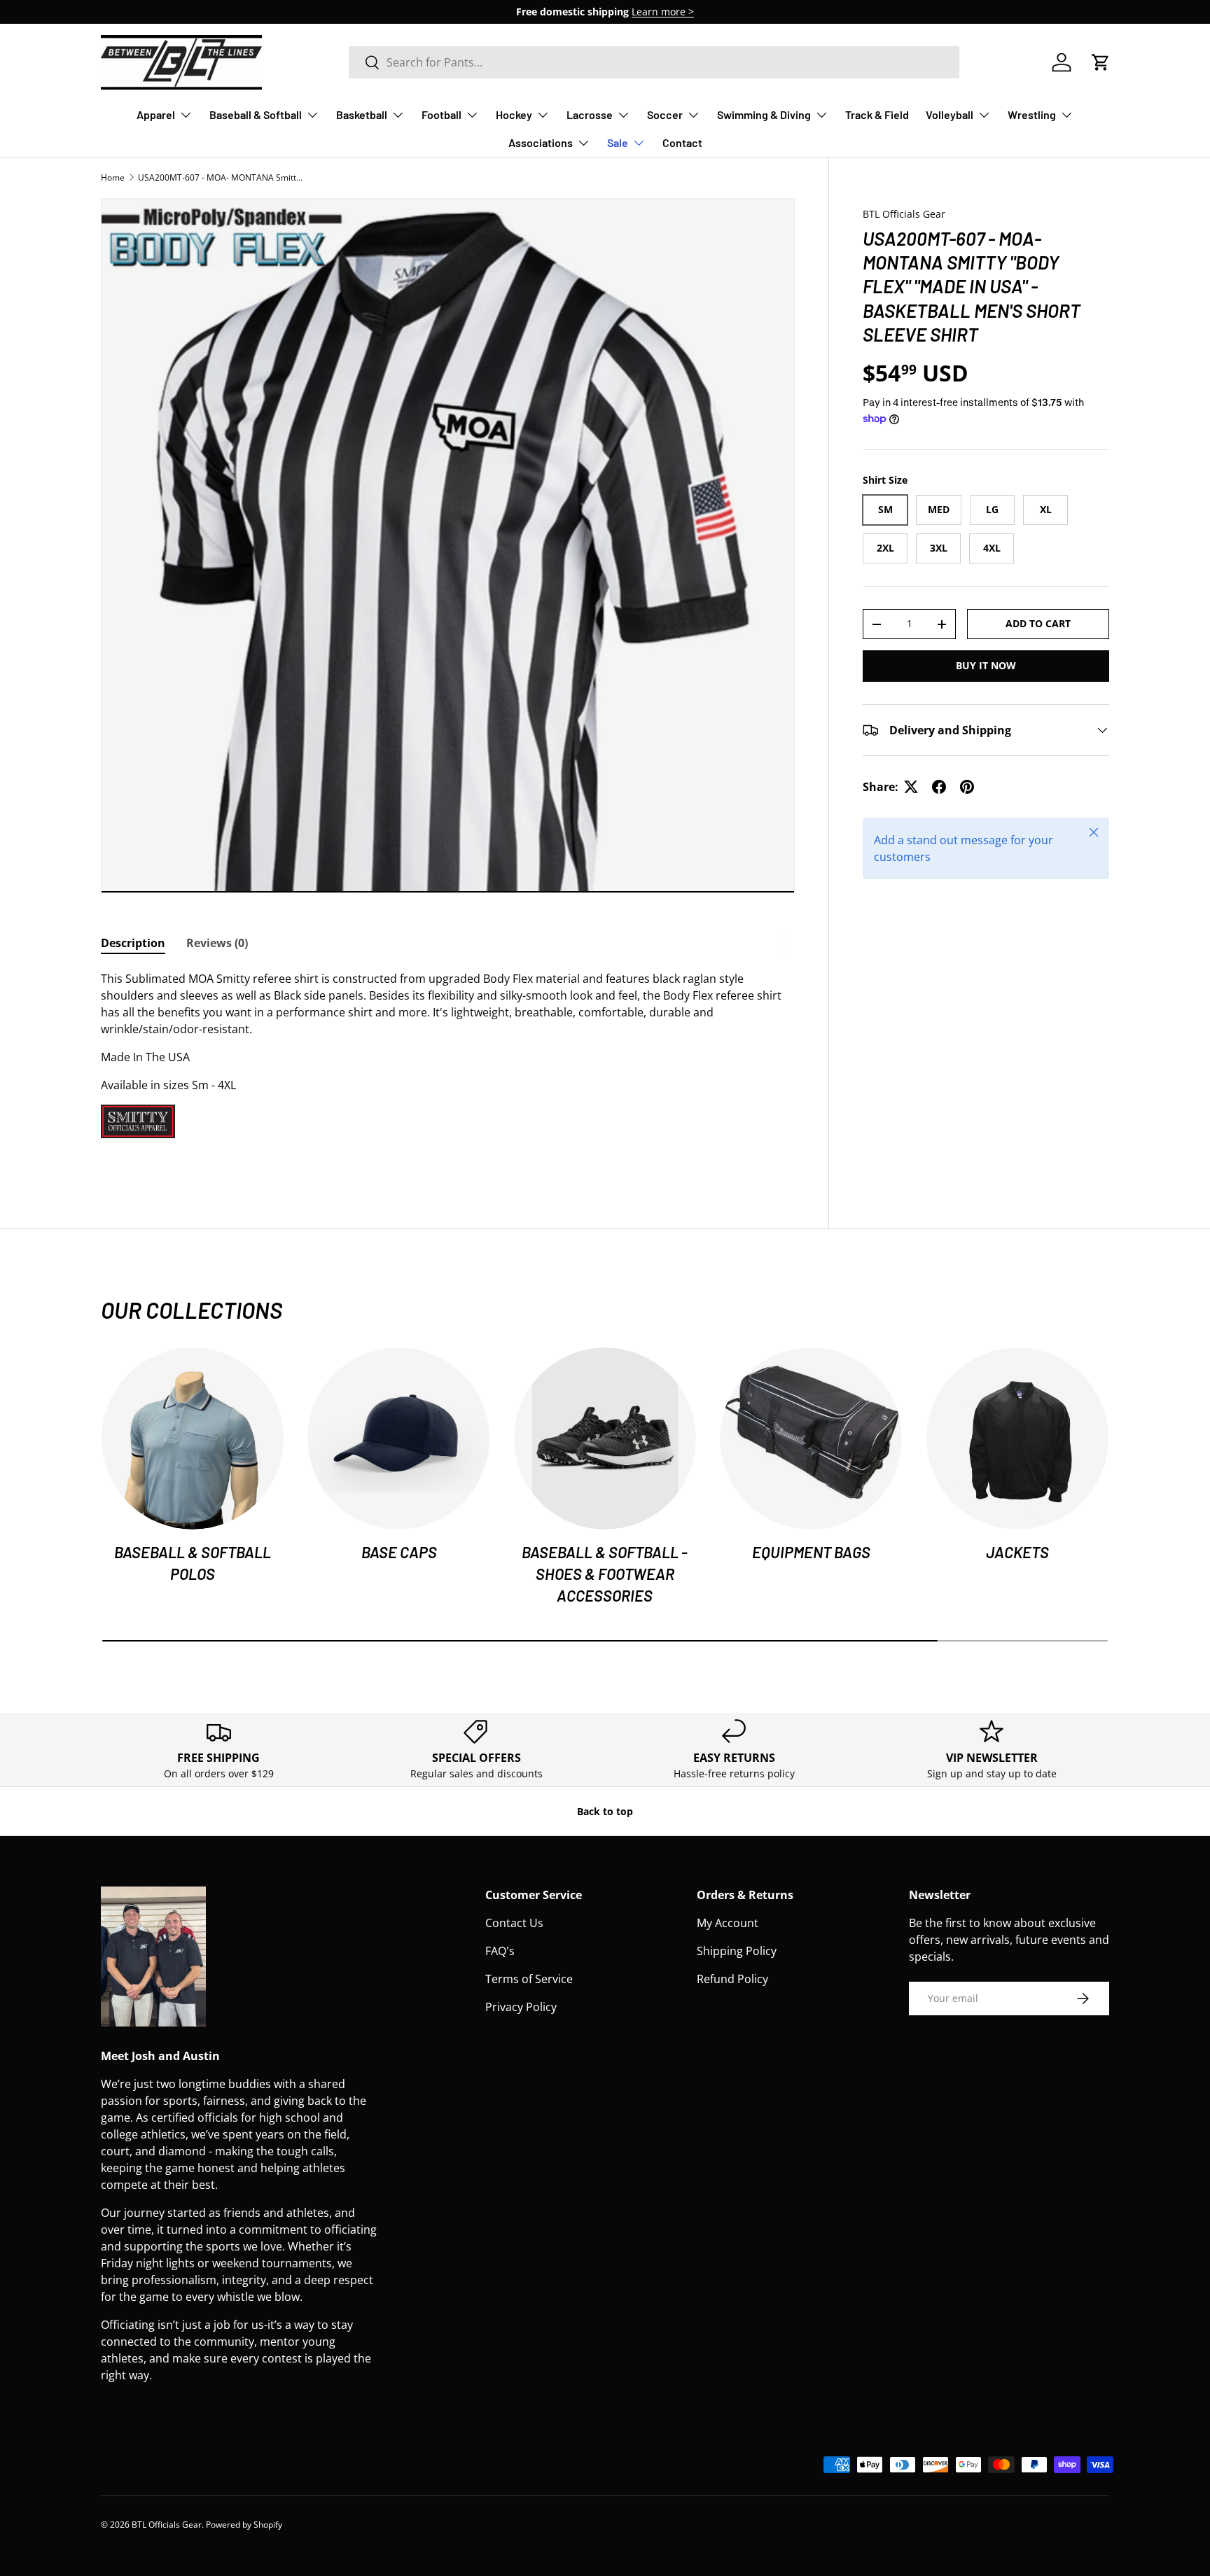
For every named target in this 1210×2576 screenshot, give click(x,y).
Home (113, 177)
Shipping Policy (737, 1951)
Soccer (665, 114)
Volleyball (950, 114)
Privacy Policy (521, 2007)
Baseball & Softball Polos (193, 1563)
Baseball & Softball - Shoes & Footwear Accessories (605, 1574)
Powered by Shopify (244, 2525)
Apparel (156, 114)
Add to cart (1038, 623)
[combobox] (654, 62)
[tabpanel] (448, 1068)
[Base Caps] (398, 1438)
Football (441, 114)
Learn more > (663, 12)
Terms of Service (529, 1979)
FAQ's (500, 1951)
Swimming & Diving (764, 114)
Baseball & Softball (256, 114)
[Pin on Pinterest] (967, 787)
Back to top (605, 1811)
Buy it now (986, 665)
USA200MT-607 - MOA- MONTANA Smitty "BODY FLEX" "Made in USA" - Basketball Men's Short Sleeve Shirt (222, 177)
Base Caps (399, 1552)
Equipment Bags (811, 1552)
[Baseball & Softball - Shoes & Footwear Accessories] (605, 1438)
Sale (618, 142)
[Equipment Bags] (811, 1438)
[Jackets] (1017, 1438)
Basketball (362, 114)
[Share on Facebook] (939, 787)
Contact (682, 142)
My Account (728, 1923)
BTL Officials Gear (904, 214)
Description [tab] (133, 943)
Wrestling (1032, 114)
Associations (541, 142)
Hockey (514, 114)
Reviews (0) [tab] (217, 943)
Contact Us (514, 1923)
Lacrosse (590, 114)
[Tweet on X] (911, 787)
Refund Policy (732, 1979)
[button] (1101, 62)
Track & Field (877, 114)
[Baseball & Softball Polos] (193, 1438)
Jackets (1017, 1552)
